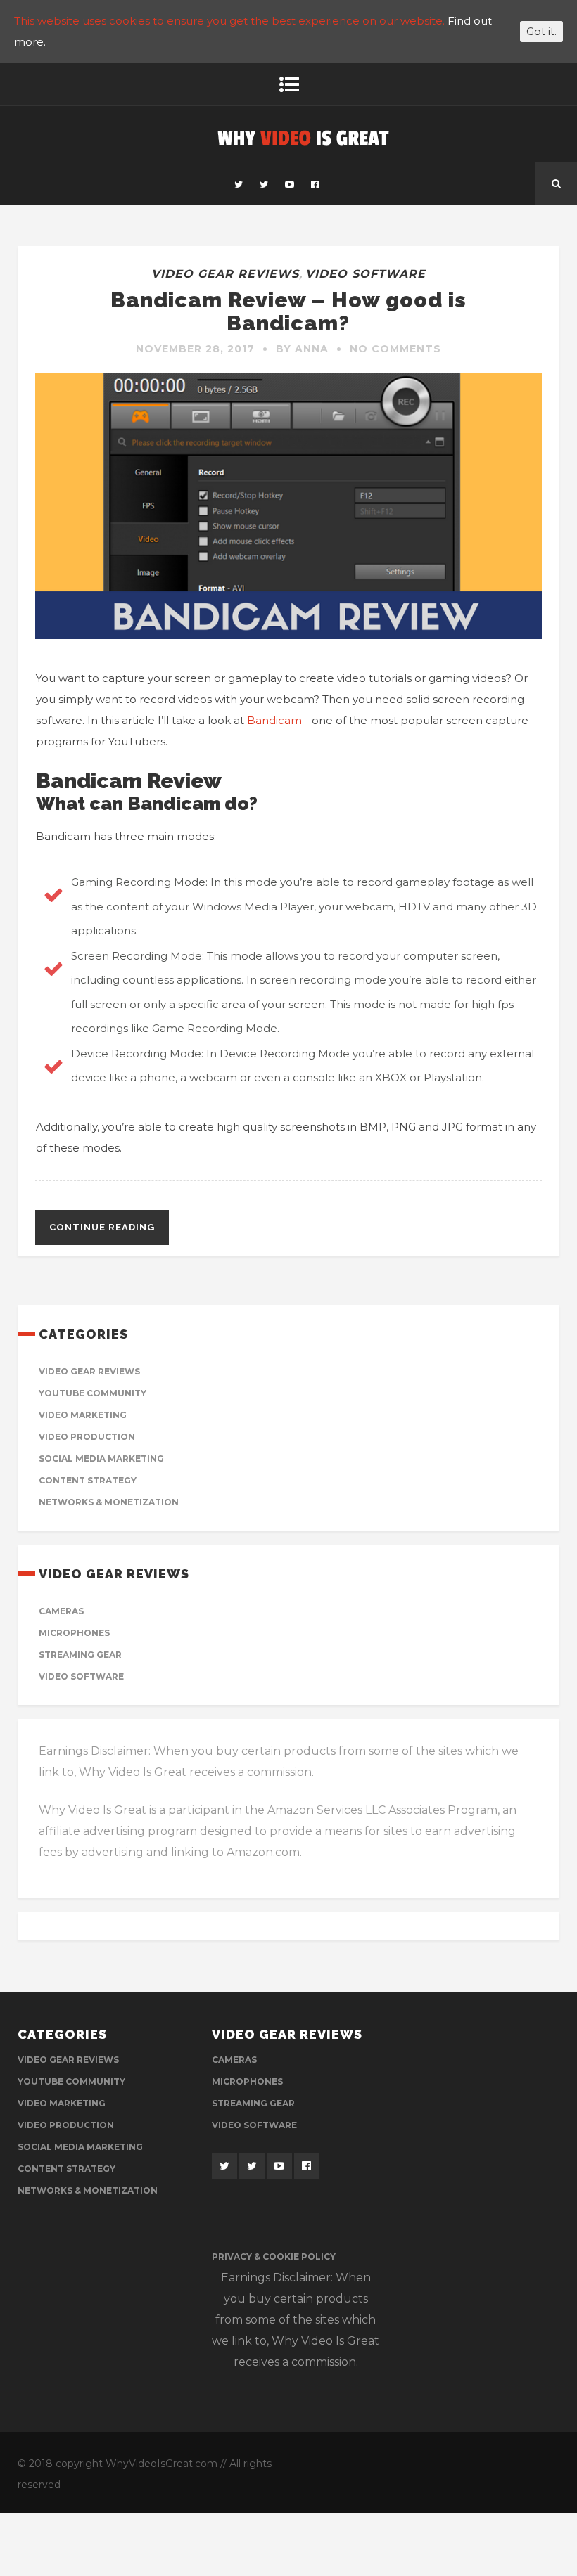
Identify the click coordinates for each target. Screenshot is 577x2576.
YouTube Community (93, 1393)
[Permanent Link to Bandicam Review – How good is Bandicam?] (289, 635)
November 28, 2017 (195, 349)
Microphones (74, 1633)
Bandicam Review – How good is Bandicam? (288, 311)
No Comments (395, 349)
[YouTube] (289, 183)
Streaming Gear (80, 1655)
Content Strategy (88, 1480)
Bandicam (274, 720)
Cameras (61, 1611)
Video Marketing (83, 1415)
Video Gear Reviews (225, 274)
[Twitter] (239, 183)
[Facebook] (315, 183)
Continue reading (102, 1227)
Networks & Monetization (109, 1502)
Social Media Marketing (101, 1458)
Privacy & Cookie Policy (274, 2256)
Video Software (366, 274)
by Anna (302, 349)
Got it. (541, 32)
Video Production (87, 1437)
